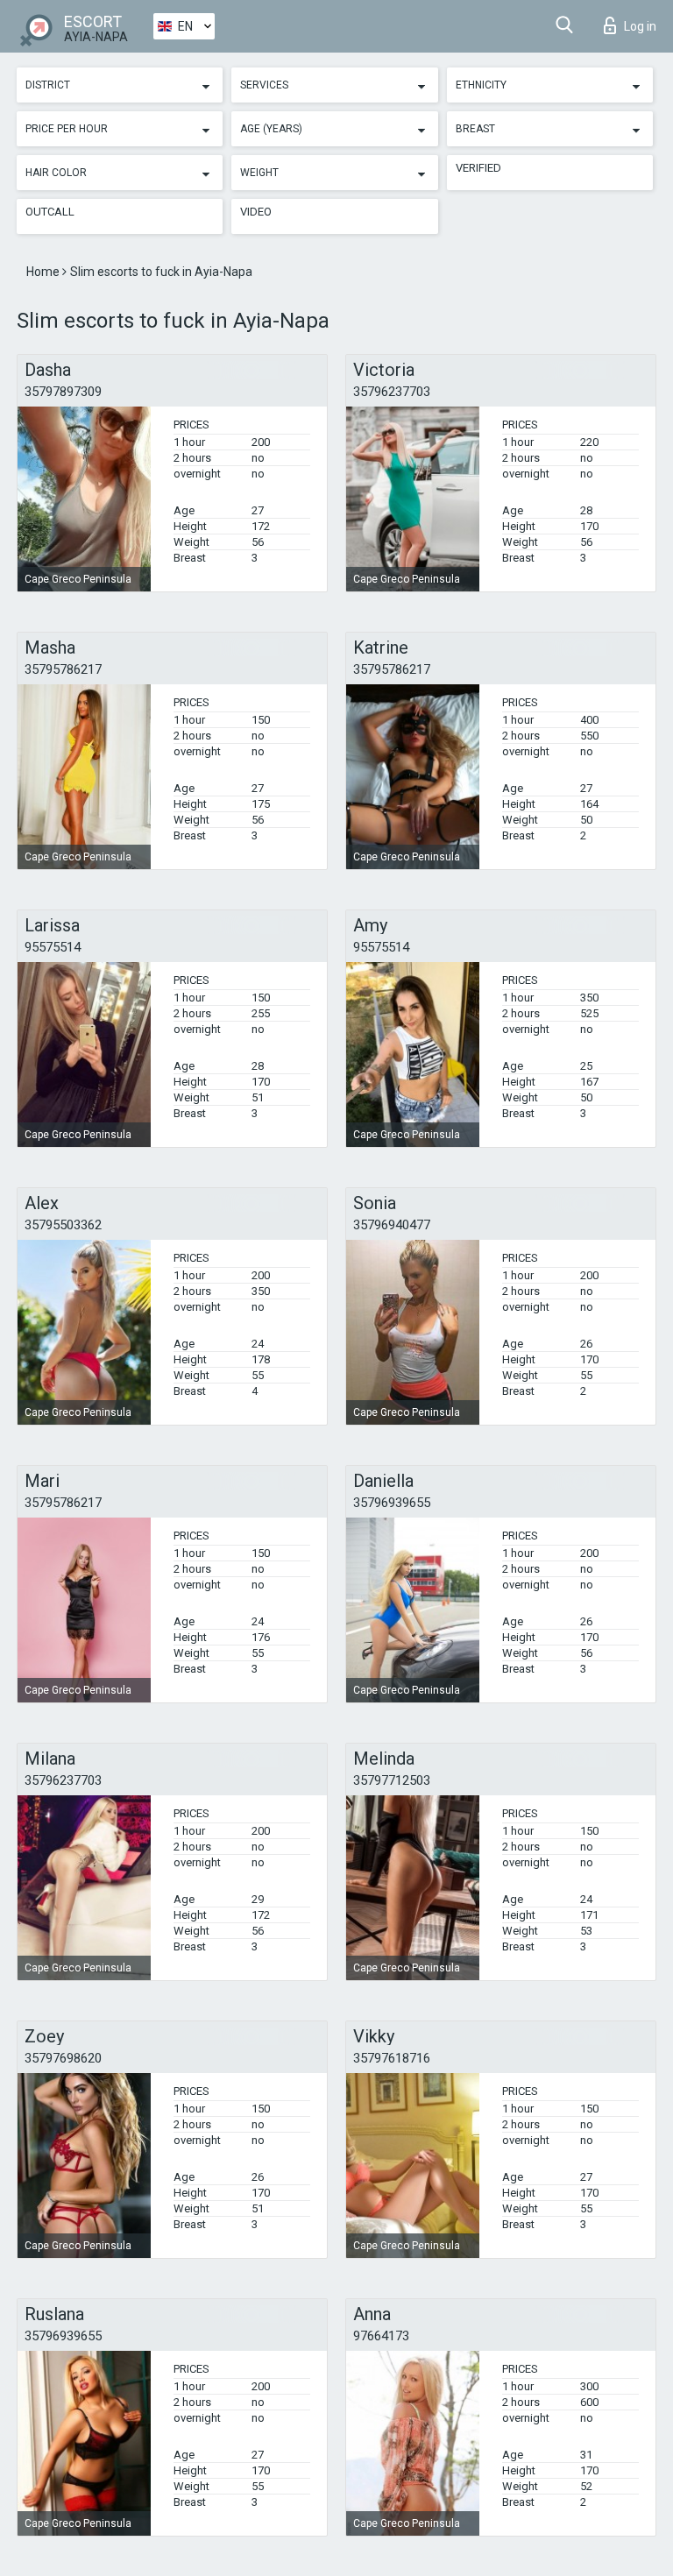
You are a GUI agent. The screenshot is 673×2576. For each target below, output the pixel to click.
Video (256, 212)
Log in (640, 26)
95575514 (53, 947)
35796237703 (392, 392)
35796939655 (392, 1503)
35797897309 (63, 392)
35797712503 (392, 1780)
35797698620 (63, 2058)
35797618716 (392, 2058)
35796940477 (392, 1225)
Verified (478, 168)
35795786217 (63, 669)
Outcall (50, 212)
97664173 (381, 2336)
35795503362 (63, 1225)
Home (44, 272)
